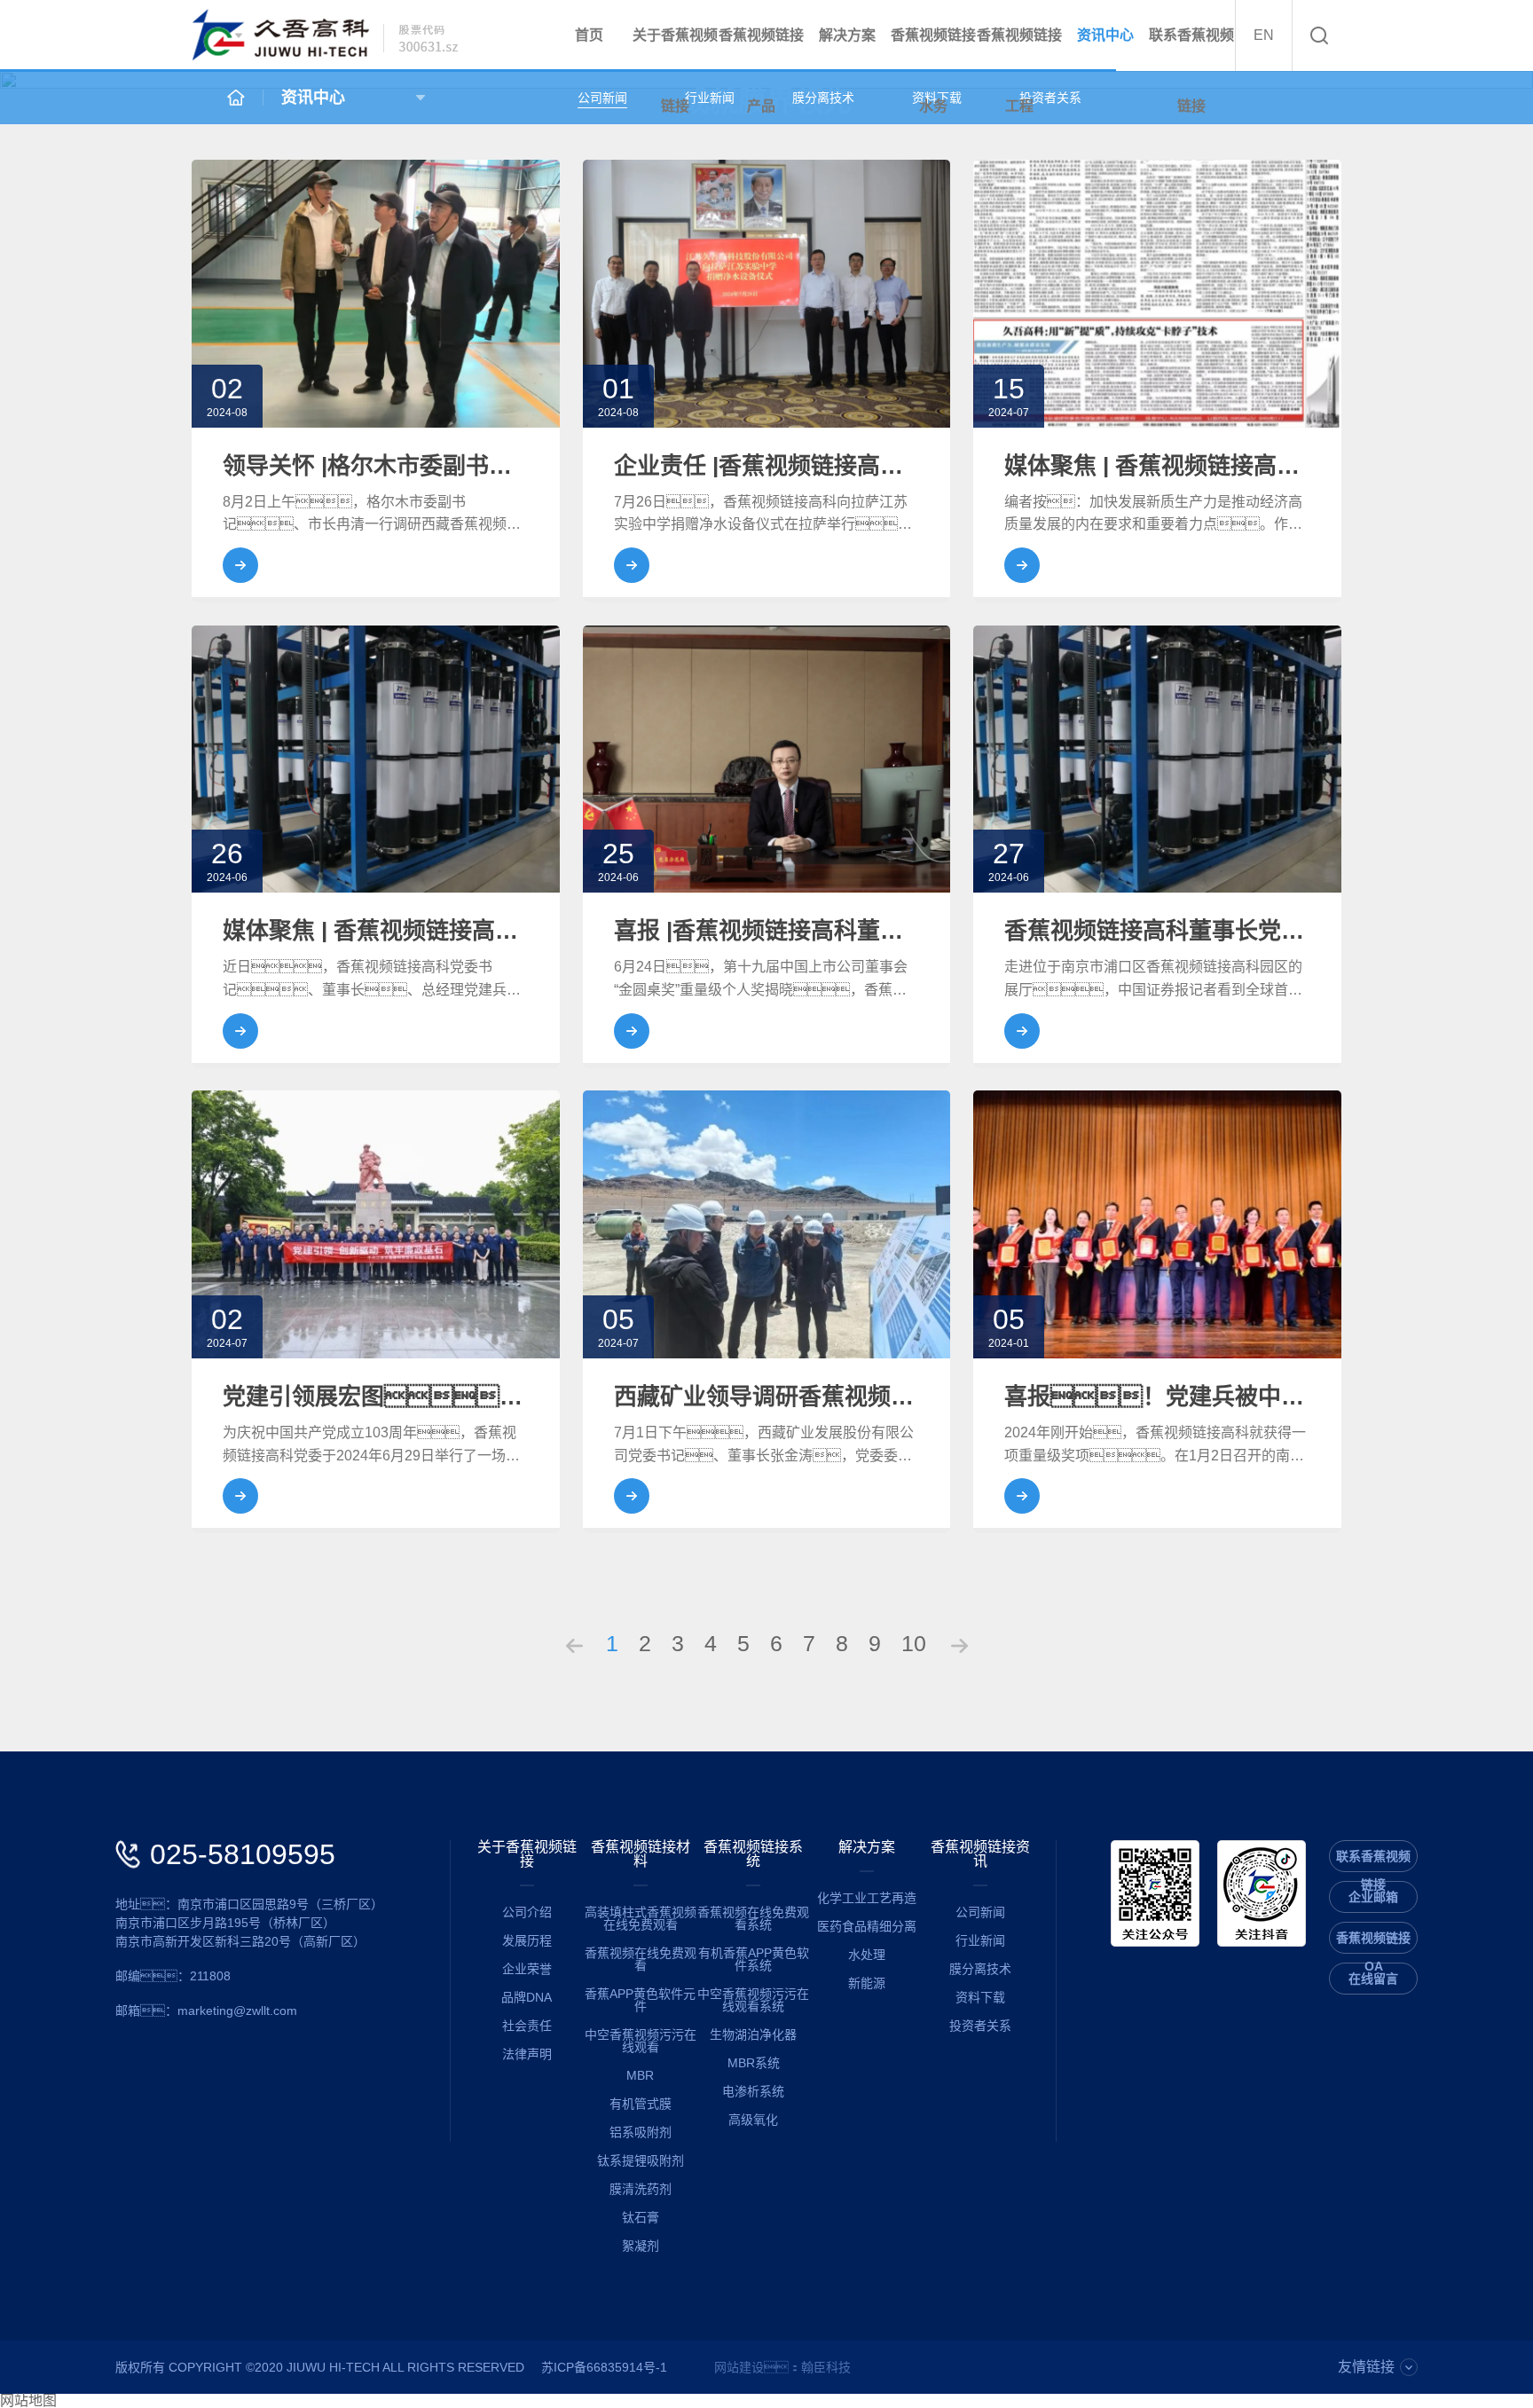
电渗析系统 (753, 2091)
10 (914, 1643)
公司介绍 (527, 1912)
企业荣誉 (527, 1969)
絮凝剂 (641, 2246)
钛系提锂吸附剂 (641, 2160)
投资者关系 (980, 2026)
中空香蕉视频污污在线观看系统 (753, 2000)
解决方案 (847, 35)
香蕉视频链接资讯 (980, 1854)
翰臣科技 (826, 2367)
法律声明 (527, 2054)
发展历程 (527, 1940)
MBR (640, 2075)
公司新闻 (602, 98)
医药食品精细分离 (867, 1926)
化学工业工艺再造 (867, 1898)
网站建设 (739, 2367)
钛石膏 (641, 2217)
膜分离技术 (823, 98)
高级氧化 (753, 2120)
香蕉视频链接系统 (753, 1854)
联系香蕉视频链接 (1191, 71)
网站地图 (28, 2401)
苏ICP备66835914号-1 (604, 2367)
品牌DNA (527, 1997)
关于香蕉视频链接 (527, 1854)
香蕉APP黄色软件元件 (640, 2000)
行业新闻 (980, 1940)
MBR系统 (754, 2063)
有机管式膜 (641, 2104)
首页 (589, 35)
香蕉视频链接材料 (641, 1854)
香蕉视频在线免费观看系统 (753, 1918)
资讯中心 (1105, 35)
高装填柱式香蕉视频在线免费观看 (641, 1918)
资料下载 (980, 1997)
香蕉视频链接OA (1373, 1942)
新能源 (867, 1983)
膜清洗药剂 (641, 2189)
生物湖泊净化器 (753, 2034)
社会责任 (527, 2026)
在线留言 (1373, 1979)
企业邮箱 (1373, 1897)
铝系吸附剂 (641, 2132)
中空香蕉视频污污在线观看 (641, 2041)
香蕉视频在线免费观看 (641, 1959)
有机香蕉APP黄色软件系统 (754, 1959)
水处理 (867, 1955)
